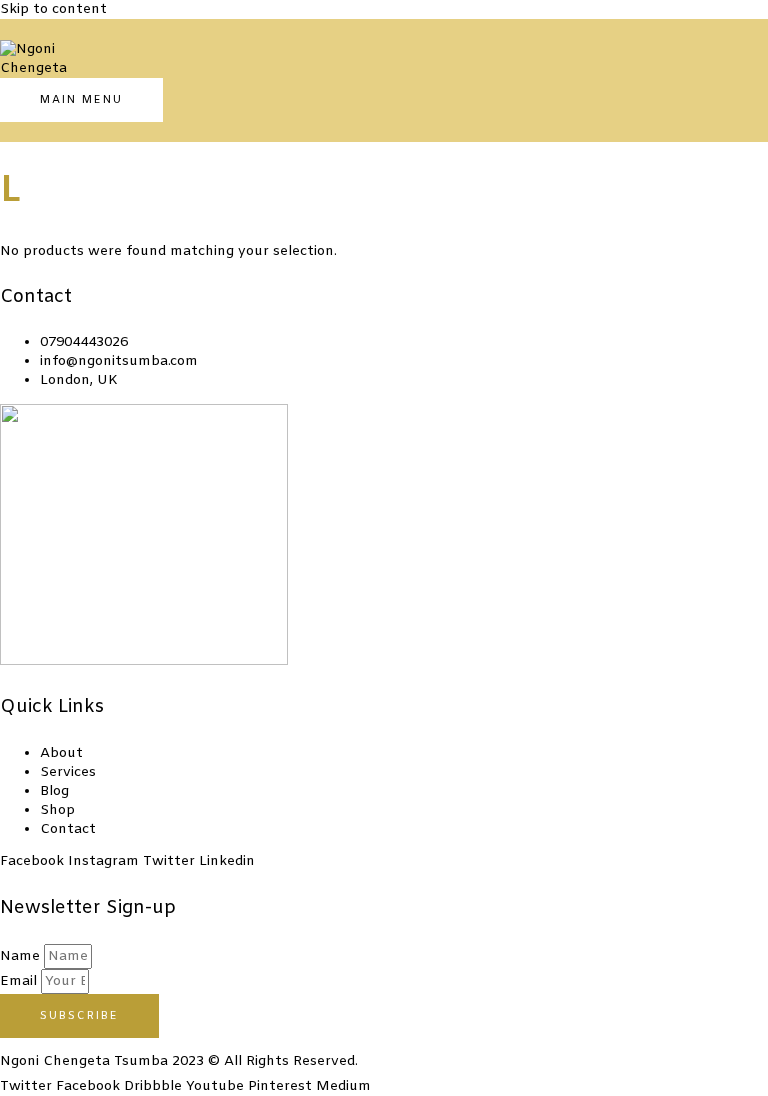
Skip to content (53, 9)
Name (22, 956)
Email (20, 981)
